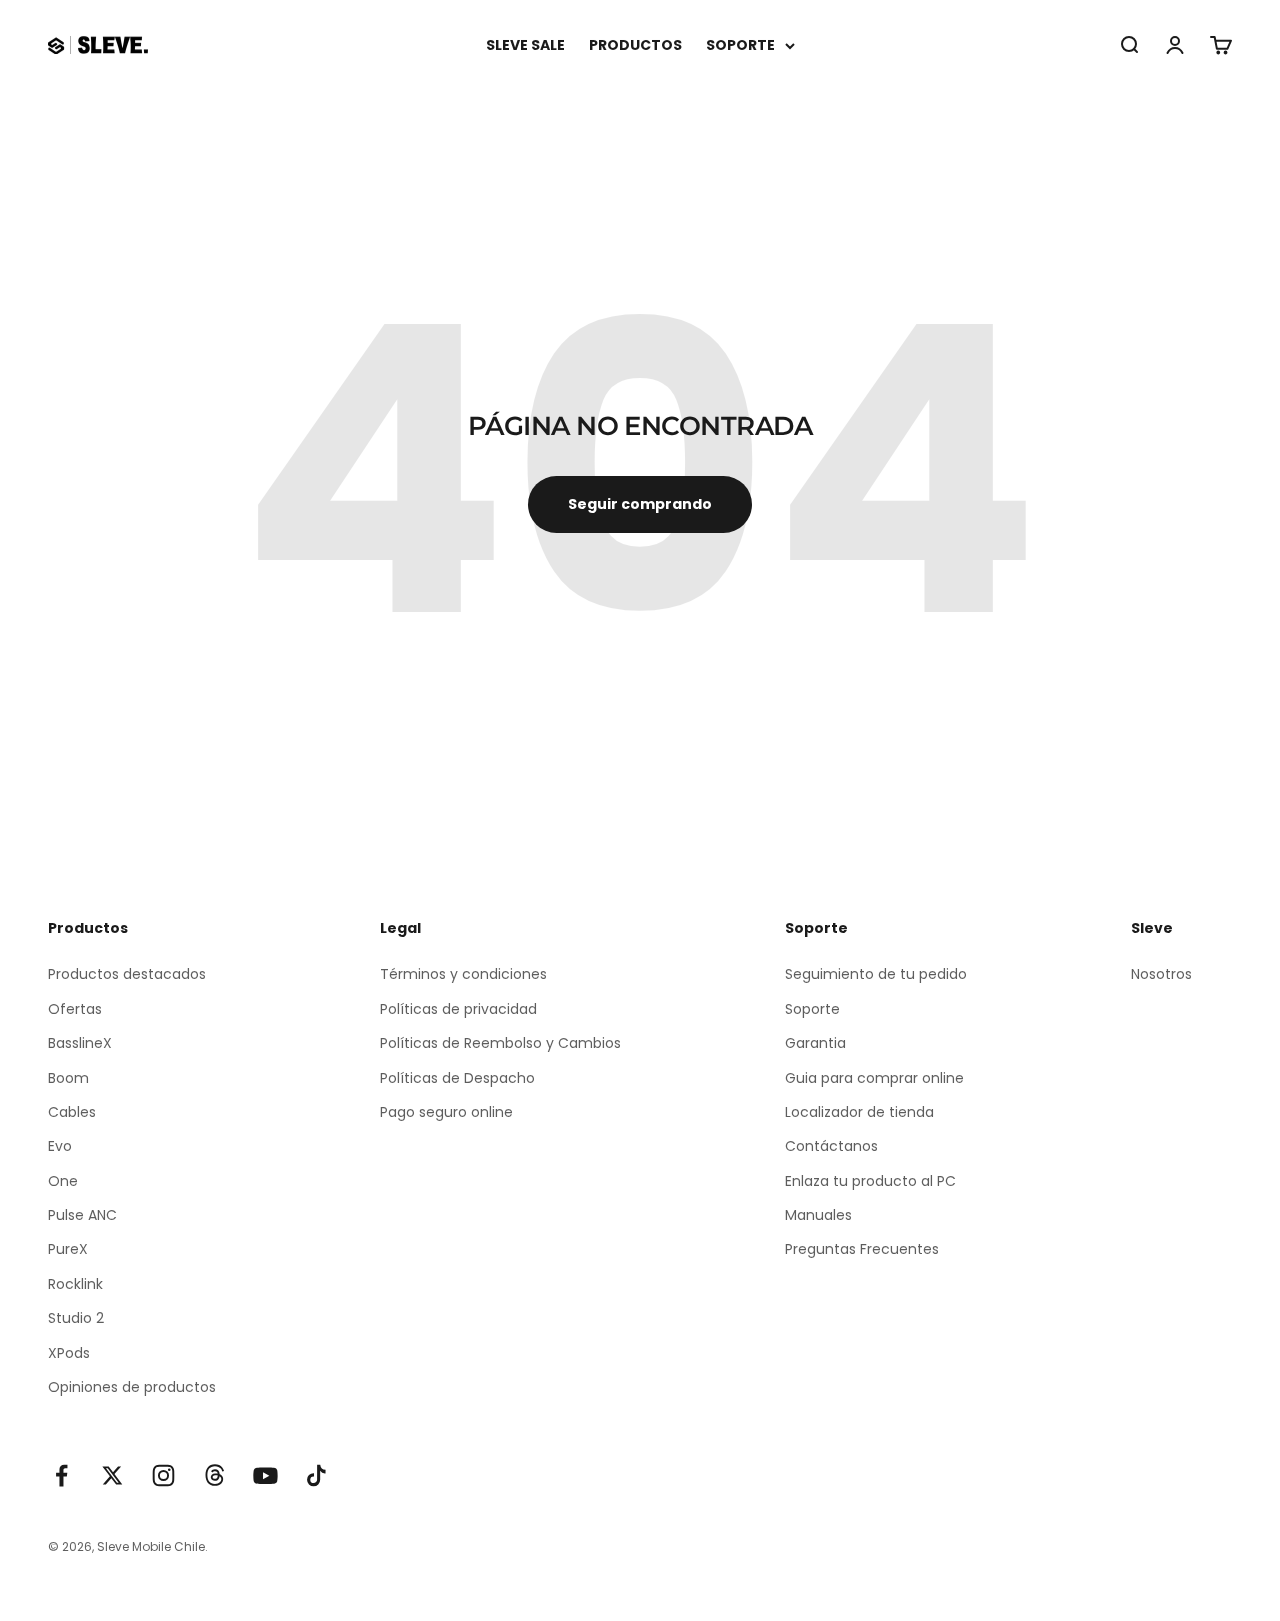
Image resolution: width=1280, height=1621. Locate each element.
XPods (69, 1353)
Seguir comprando (640, 504)
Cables (72, 1112)
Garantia (815, 1043)
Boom (68, 1078)
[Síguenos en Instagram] (163, 1475)
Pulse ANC (82, 1215)
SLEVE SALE (525, 45)
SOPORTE (740, 45)
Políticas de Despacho (457, 1078)
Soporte (812, 1009)
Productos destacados (127, 974)
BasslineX (80, 1043)
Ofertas (75, 1009)
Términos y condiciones (463, 974)
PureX (68, 1249)
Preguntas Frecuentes (862, 1249)
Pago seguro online (446, 1112)
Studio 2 (76, 1318)
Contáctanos (831, 1146)
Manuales (818, 1215)
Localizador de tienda (859, 1112)
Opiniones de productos (132, 1387)
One (63, 1181)
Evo (60, 1146)
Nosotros (1161, 974)
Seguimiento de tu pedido (876, 974)
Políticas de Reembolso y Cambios (500, 1043)
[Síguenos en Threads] (214, 1475)
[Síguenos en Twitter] (112, 1475)
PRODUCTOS (635, 45)
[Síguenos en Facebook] (61, 1475)
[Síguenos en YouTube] (265, 1475)
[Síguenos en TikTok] (316, 1475)
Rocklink (75, 1284)
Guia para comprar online (874, 1078)
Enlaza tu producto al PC (870, 1181)
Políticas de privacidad (458, 1009)
